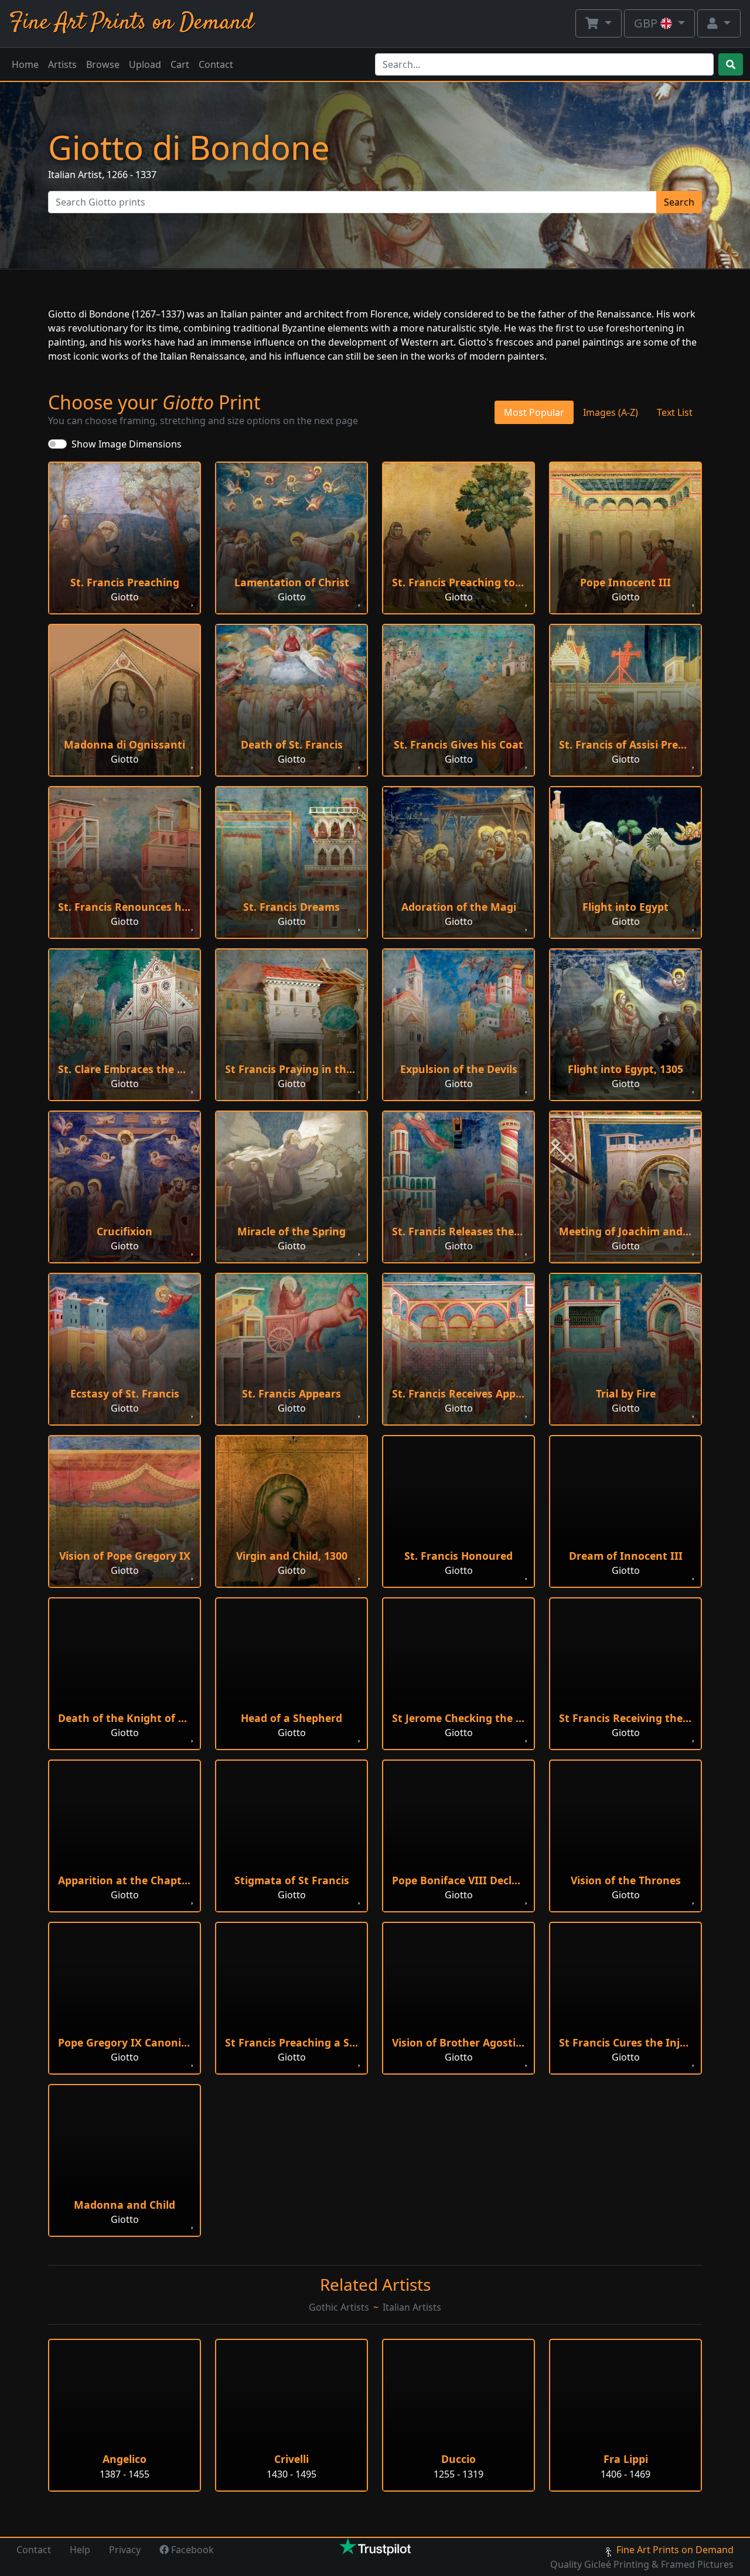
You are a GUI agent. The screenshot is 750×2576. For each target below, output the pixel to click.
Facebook (191, 2550)
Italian (62, 175)
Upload (145, 64)
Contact (216, 64)
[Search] (731, 64)
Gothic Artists (339, 2307)
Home (25, 64)
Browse (103, 64)
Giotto (125, 597)
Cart (180, 64)
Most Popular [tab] (534, 412)
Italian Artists (412, 2307)
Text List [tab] (675, 412)
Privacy (125, 2550)
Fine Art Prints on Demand (132, 23)
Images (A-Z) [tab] (611, 412)
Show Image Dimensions (127, 444)
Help (80, 2550)
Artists (62, 64)
